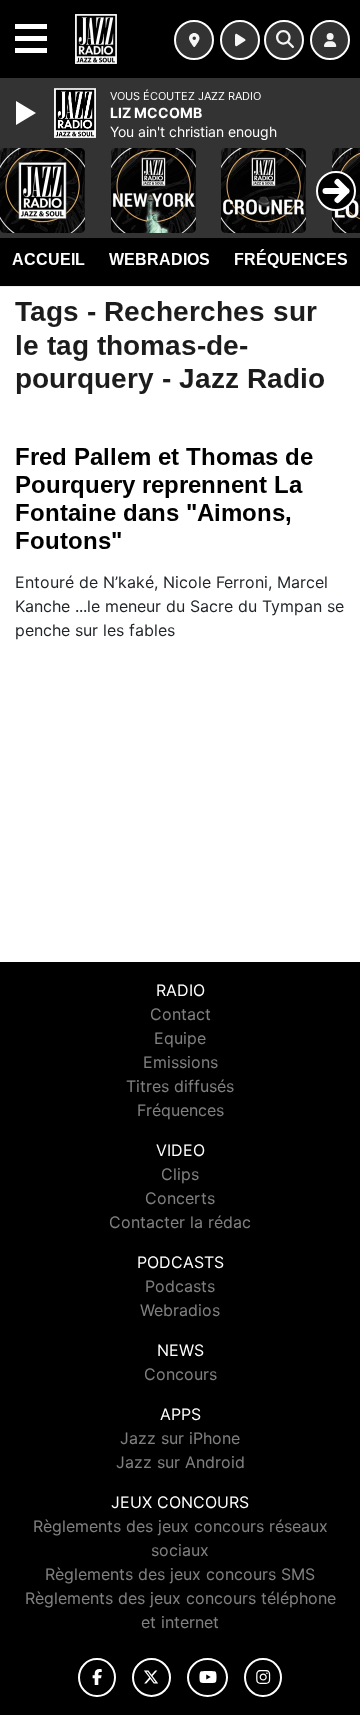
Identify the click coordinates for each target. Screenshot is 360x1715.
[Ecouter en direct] (240, 40)
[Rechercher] (284, 40)
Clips (180, 1174)
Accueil (48, 259)
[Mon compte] (330, 40)
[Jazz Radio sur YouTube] (207, 1677)
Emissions (180, 1062)
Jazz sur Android (180, 1462)
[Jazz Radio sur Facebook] (97, 1677)
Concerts (180, 1198)
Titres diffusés (180, 1086)
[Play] (28, 113)
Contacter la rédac (180, 1222)
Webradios (159, 259)
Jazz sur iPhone (180, 1438)
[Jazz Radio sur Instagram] (263, 1677)
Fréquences (291, 259)
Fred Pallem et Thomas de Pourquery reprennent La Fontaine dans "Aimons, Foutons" (164, 498)
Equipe (180, 1038)
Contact (180, 1014)
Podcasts (180, 1286)
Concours (180, 1374)
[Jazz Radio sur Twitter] (151, 1677)
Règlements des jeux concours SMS (180, 1574)
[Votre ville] (194, 40)
